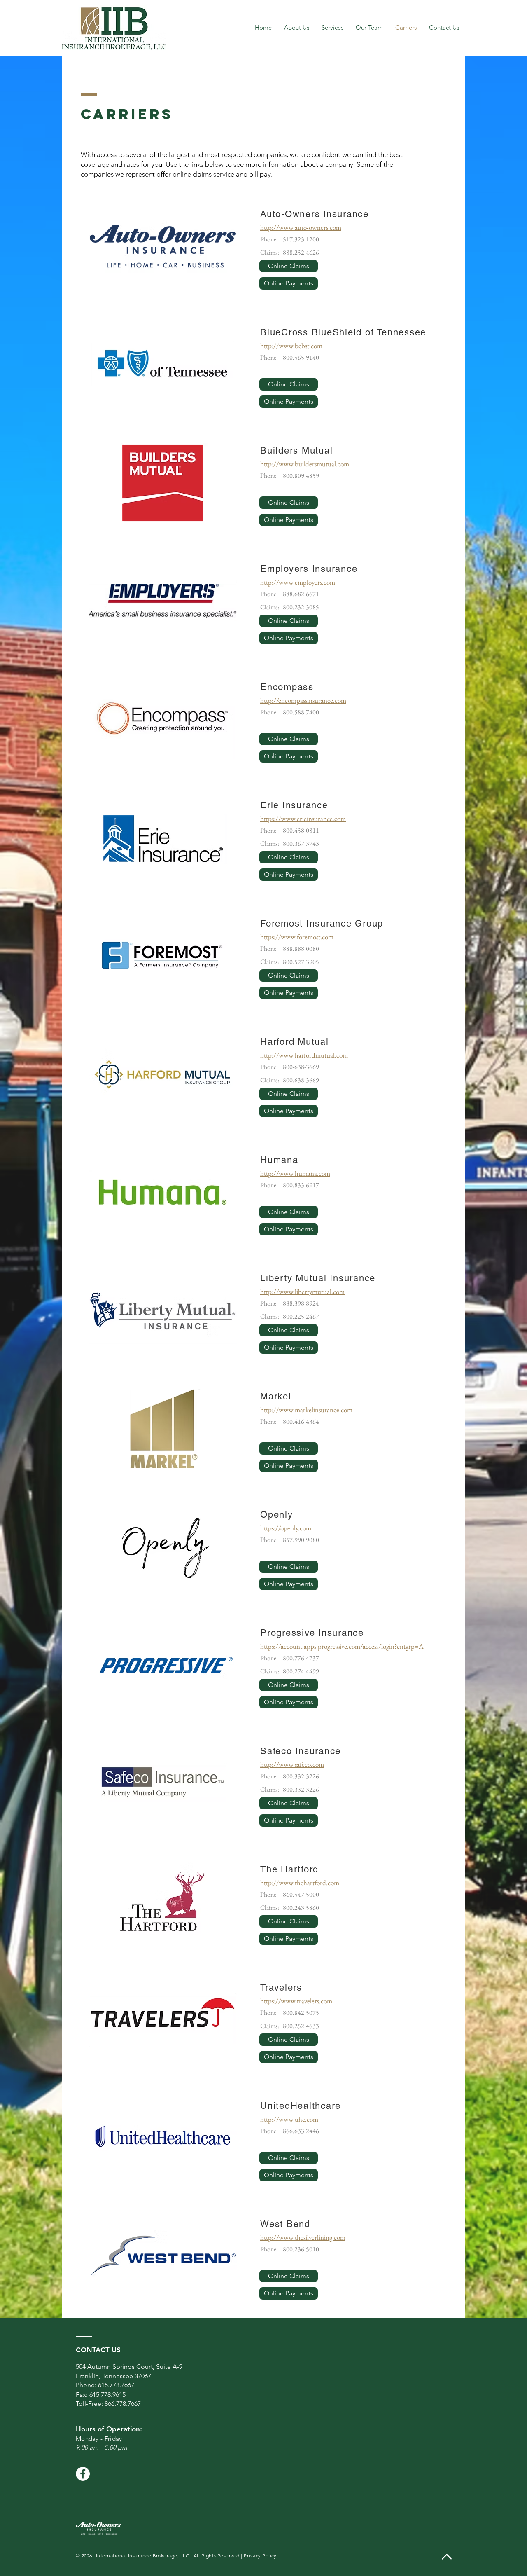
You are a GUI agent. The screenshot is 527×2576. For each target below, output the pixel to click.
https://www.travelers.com (296, 2001)
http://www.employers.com (298, 582)
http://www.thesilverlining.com (303, 2237)
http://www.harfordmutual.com (304, 1055)
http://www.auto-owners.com (301, 227)
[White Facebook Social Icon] (83, 2474)
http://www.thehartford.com (300, 1883)
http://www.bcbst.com (291, 346)
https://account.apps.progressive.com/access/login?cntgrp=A (342, 1646)
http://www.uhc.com (289, 2119)
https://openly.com (286, 1528)
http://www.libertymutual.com (302, 1292)
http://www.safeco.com (292, 1764)
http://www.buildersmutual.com (305, 464)
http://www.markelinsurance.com (306, 1410)
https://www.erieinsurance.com (303, 819)
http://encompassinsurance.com (303, 700)
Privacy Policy (260, 2556)
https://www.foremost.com (297, 937)
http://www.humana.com (295, 1173)
